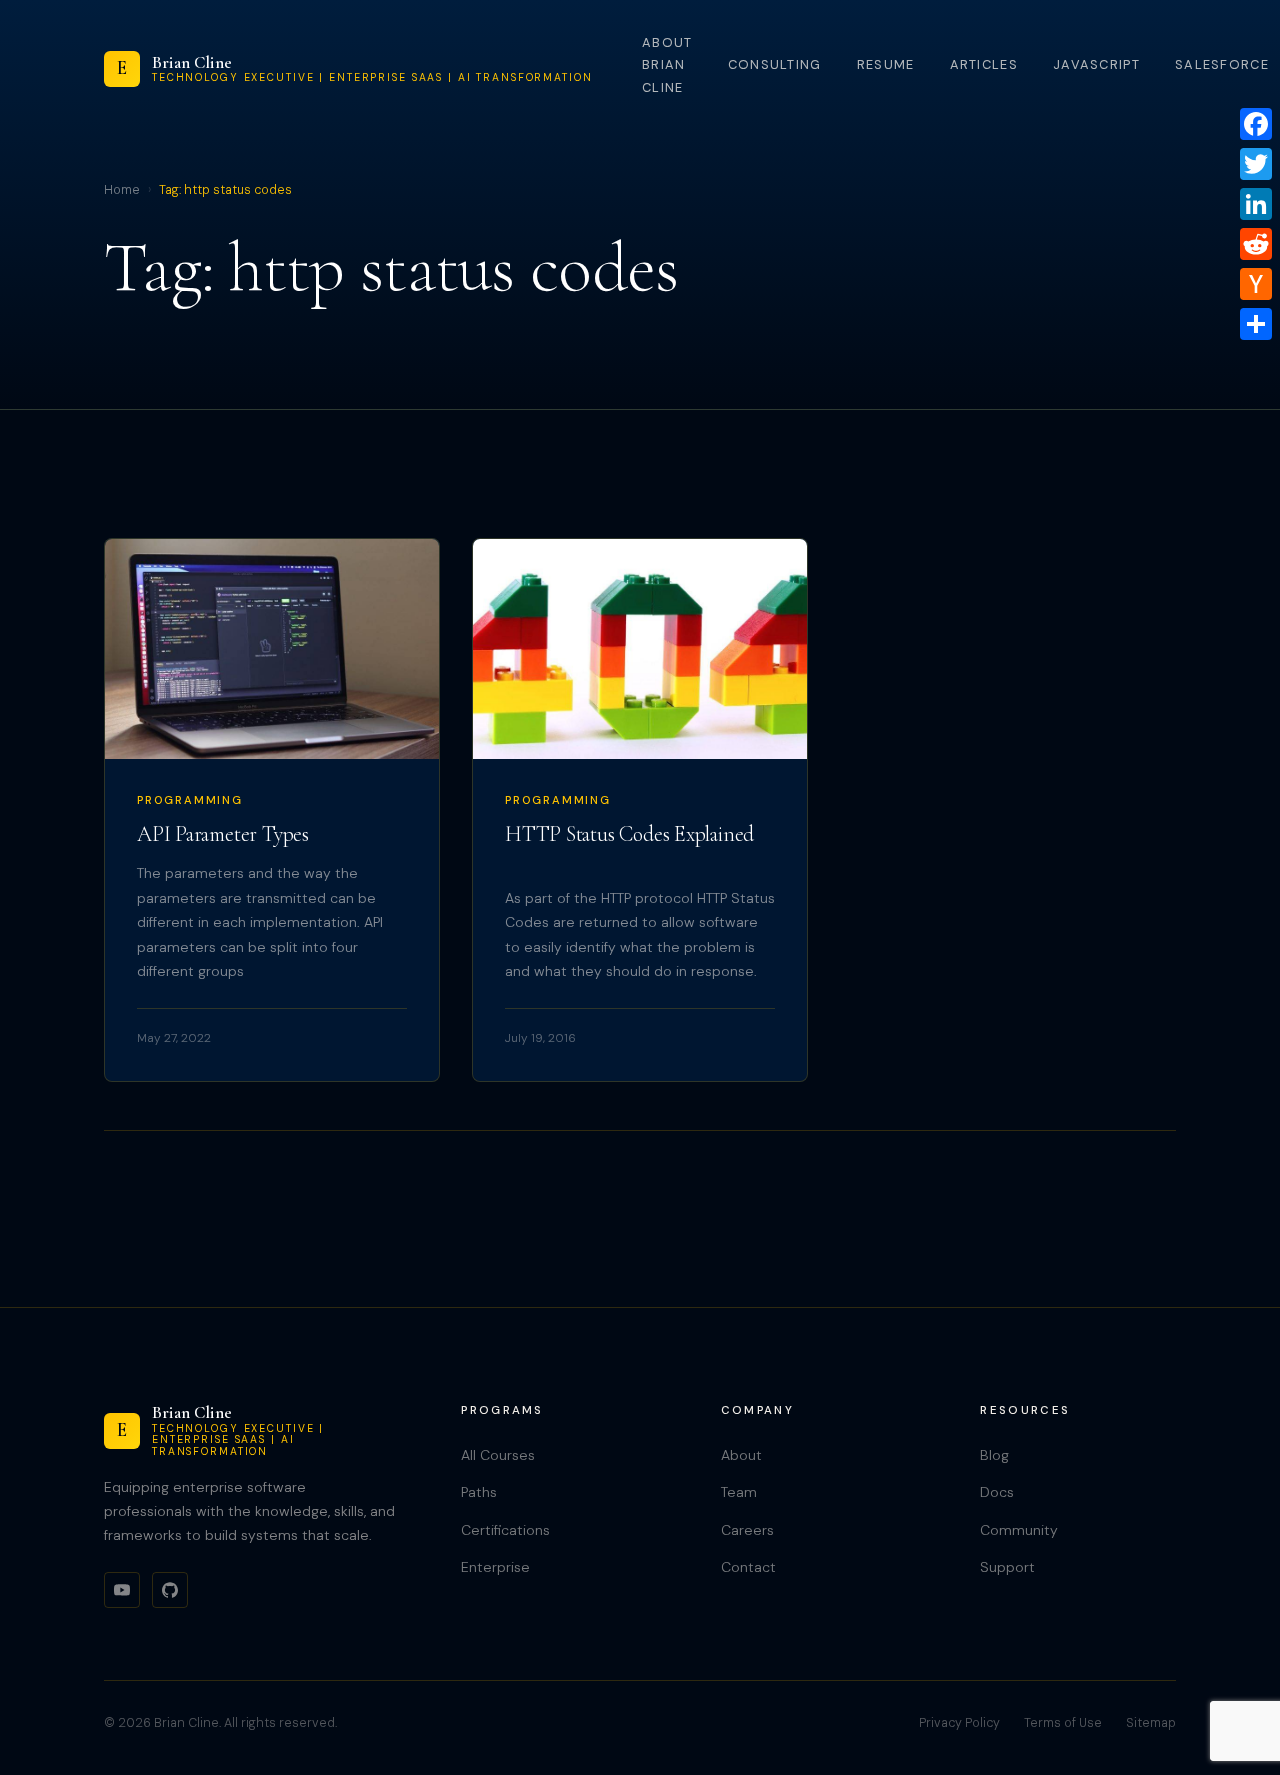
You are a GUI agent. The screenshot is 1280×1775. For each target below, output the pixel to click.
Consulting (775, 64)
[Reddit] (1256, 244)
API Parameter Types (223, 834)
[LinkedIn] (1256, 204)
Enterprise (495, 1567)
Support (1007, 1567)
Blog (994, 1455)
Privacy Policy (959, 1723)
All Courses (498, 1455)
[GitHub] (170, 1590)
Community (1019, 1530)
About (741, 1455)
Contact (748, 1567)
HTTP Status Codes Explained (629, 834)
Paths (479, 1492)
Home (122, 190)
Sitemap (1151, 1723)
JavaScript (1096, 64)
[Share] (1256, 324)
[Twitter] (1256, 164)
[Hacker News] (1256, 284)
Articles (984, 64)
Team (739, 1492)
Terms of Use (1063, 1723)
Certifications (505, 1530)
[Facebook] (1256, 124)
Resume (886, 64)
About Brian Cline (667, 65)
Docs (997, 1492)
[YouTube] (122, 1590)
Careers (747, 1530)
